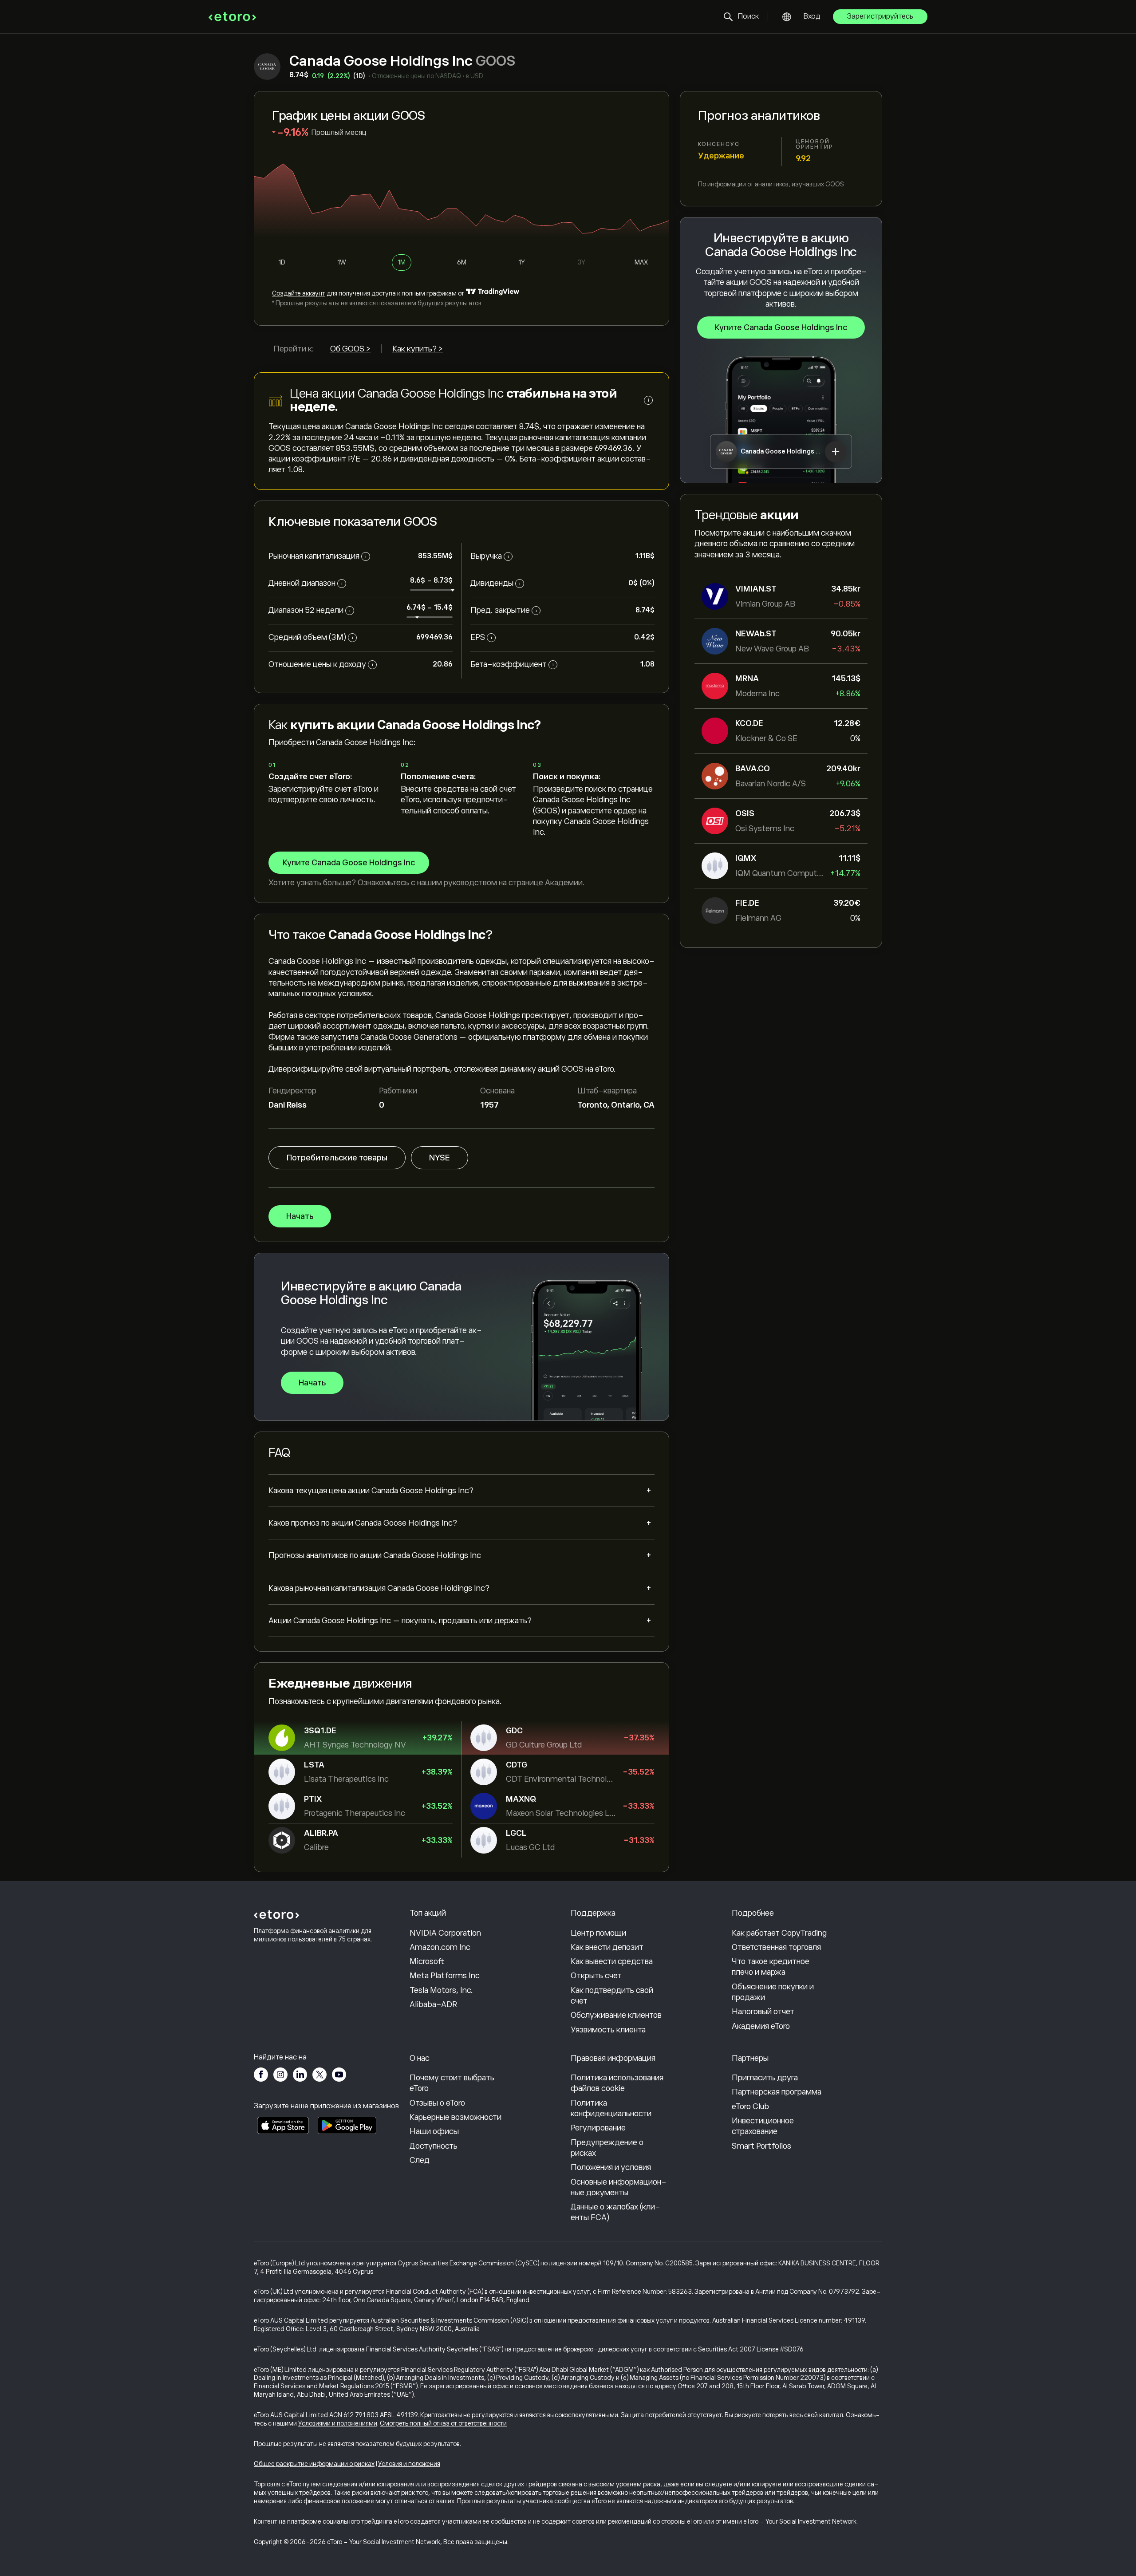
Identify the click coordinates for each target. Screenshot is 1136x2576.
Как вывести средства (612, 1961)
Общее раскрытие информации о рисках (314, 2464)
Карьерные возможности (456, 2117)
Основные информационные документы (619, 2187)
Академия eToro (761, 2026)
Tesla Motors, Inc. (441, 1990)
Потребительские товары (337, 1158)
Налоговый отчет (763, 2012)
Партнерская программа (777, 2092)
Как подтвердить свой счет (612, 1996)
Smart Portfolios (761, 2146)
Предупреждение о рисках (607, 2148)
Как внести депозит (607, 1947)
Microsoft (427, 1961)
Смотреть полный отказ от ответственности (443, 2423)
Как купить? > (418, 349)
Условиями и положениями (338, 2423)
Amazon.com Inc (440, 1947)
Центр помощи (598, 1933)
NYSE (440, 1158)
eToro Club (750, 2107)
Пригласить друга (765, 2078)
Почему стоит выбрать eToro (452, 2083)
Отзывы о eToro (437, 2103)
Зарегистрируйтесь (880, 16)
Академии (564, 883)
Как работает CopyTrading (779, 1933)
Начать (300, 1216)
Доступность (434, 2146)
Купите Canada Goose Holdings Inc (781, 327)
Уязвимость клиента (608, 2030)
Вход (812, 16)
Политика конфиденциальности (611, 2108)
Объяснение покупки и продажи (773, 1992)
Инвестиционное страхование (763, 2126)
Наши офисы (434, 2131)
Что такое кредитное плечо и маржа (771, 1967)
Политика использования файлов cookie (617, 2083)
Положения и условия (611, 2167)
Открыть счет (596, 1976)
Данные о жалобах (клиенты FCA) (615, 2212)
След (420, 2160)
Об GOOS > (350, 349)
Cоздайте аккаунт (299, 293)
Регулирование (598, 2128)
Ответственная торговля (776, 1947)
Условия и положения (409, 2464)
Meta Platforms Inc (445, 1976)
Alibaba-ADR (433, 2004)
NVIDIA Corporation (445, 1933)
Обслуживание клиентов (616, 2015)
